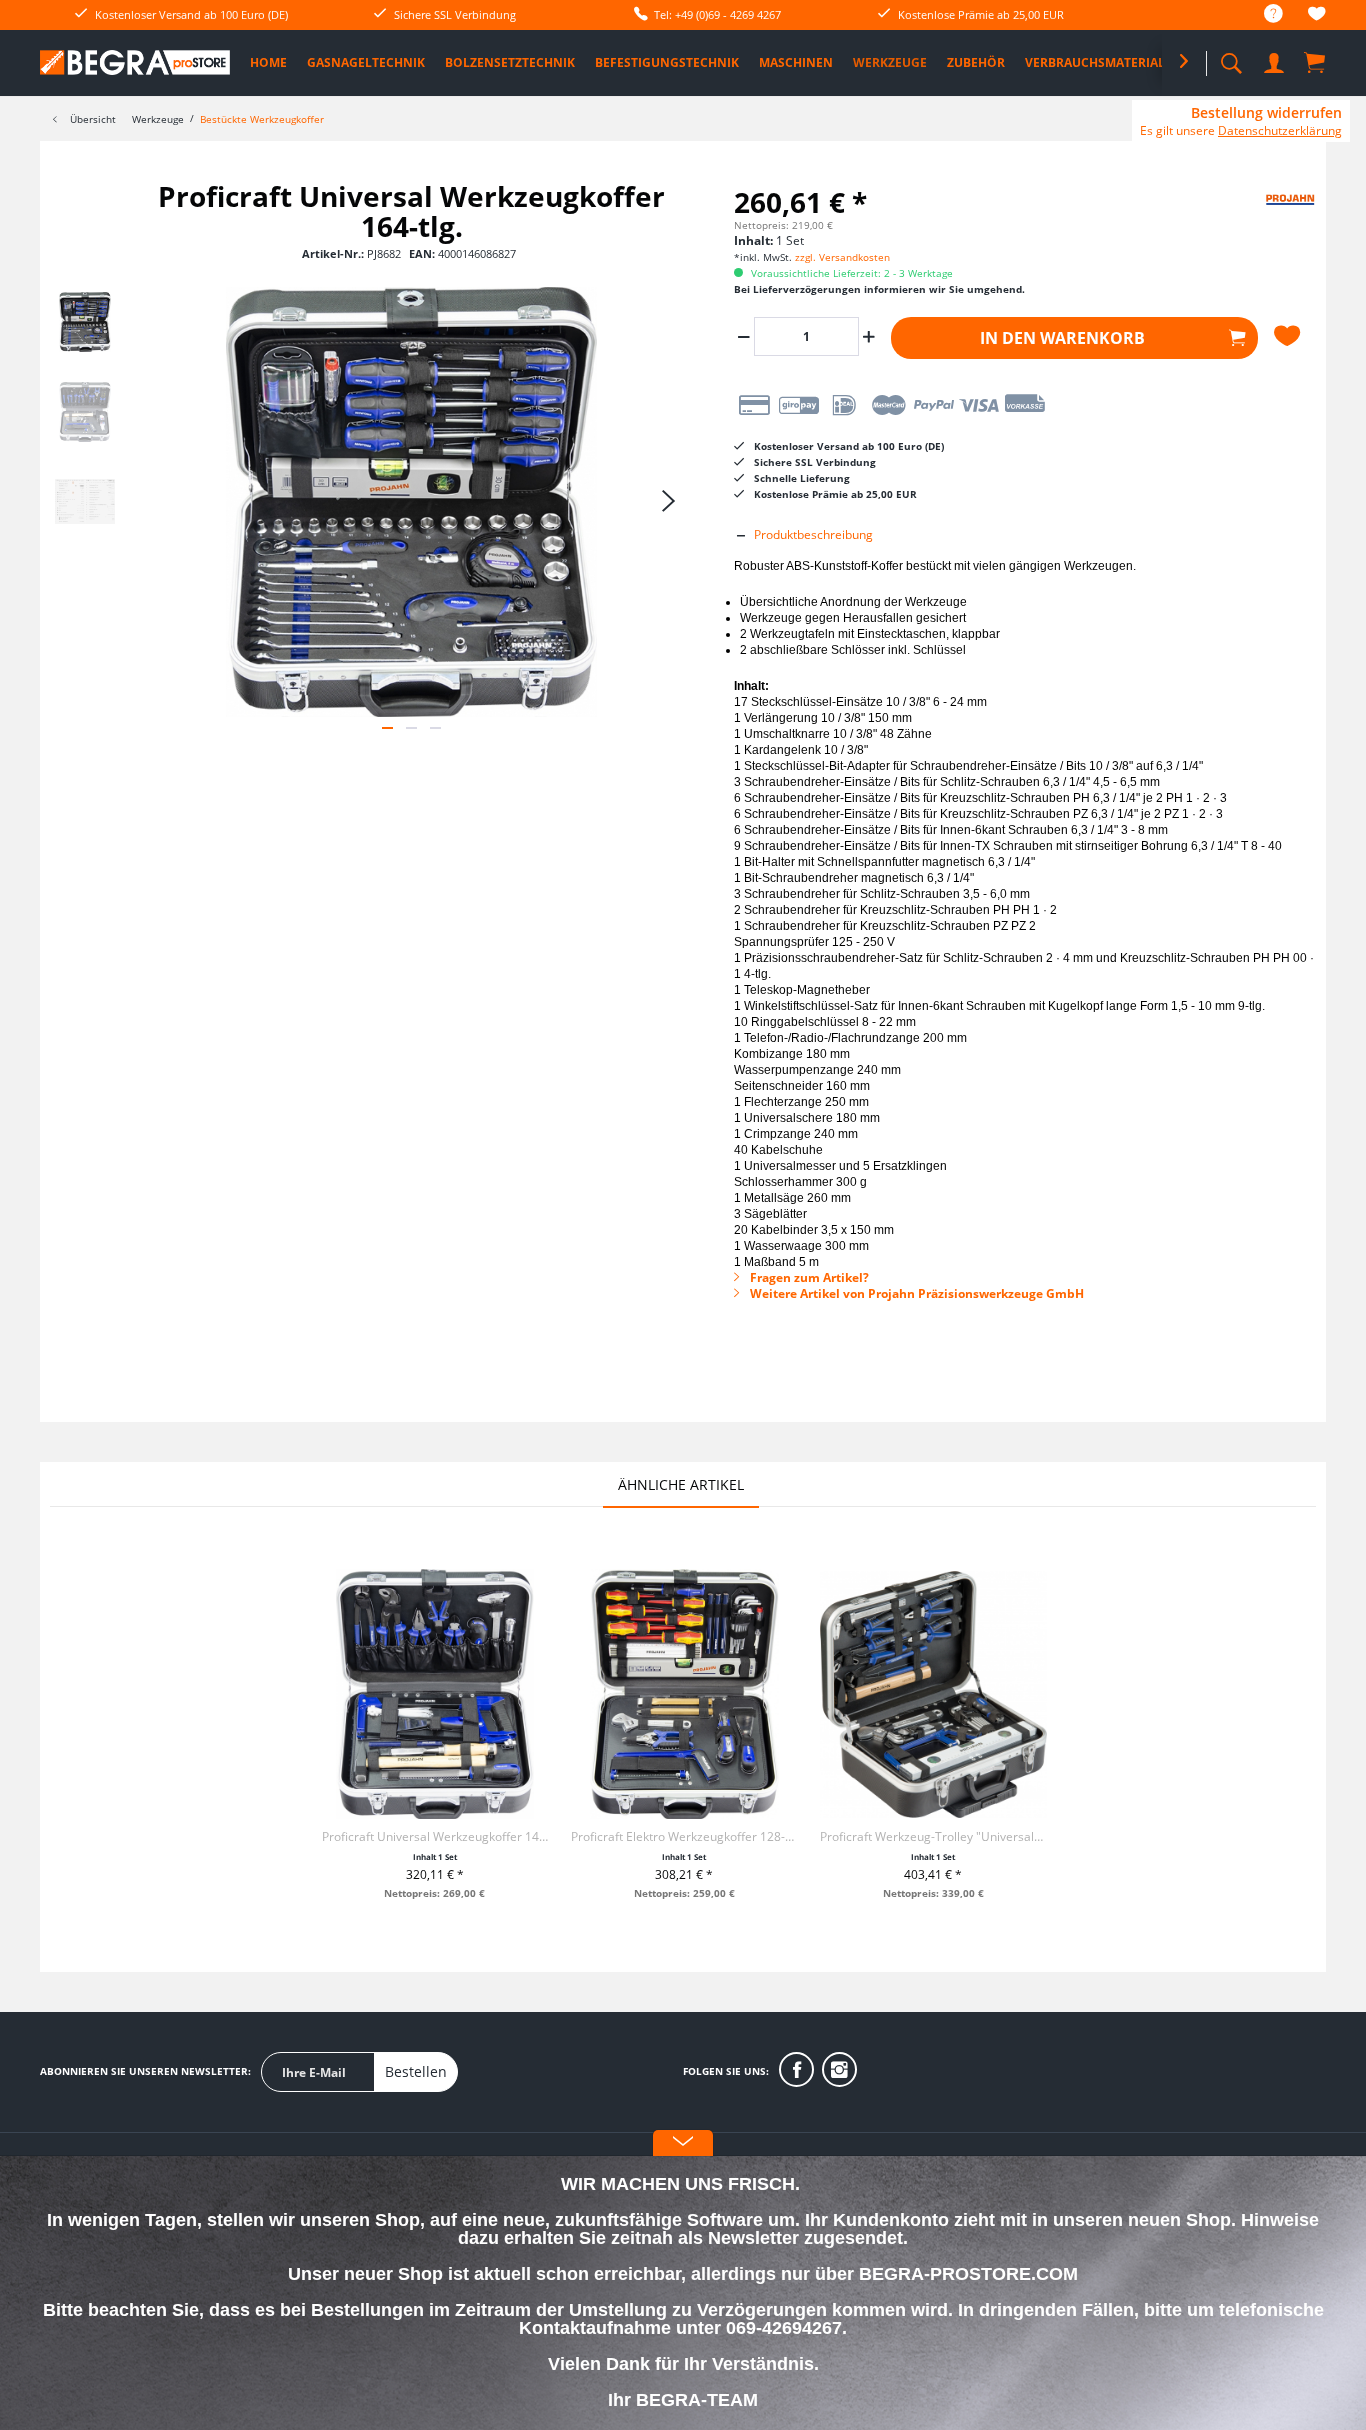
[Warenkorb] (1316, 62)
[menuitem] (1263, 14)
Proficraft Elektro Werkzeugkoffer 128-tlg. (684, 1836)
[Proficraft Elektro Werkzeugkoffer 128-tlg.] (684, 1694)
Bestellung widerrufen (1266, 113)
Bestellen (416, 2071)
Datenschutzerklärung (1280, 130)
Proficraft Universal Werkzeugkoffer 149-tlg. (435, 1836)
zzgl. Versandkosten (842, 257)
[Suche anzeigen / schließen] (1231, 57)
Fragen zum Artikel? (808, 1277)
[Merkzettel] (1317, 16)
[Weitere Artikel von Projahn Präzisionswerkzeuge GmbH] (1266, 216)
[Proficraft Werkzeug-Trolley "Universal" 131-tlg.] (933, 1694)
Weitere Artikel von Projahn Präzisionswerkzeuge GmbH (915, 1293)
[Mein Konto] (1276, 59)
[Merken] (1290, 336)
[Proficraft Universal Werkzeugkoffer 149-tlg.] (435, 1694)
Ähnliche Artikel (681, 1484)
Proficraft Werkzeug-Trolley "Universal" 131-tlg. (933, 1836)
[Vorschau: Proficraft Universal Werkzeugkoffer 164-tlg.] (85, 322)
